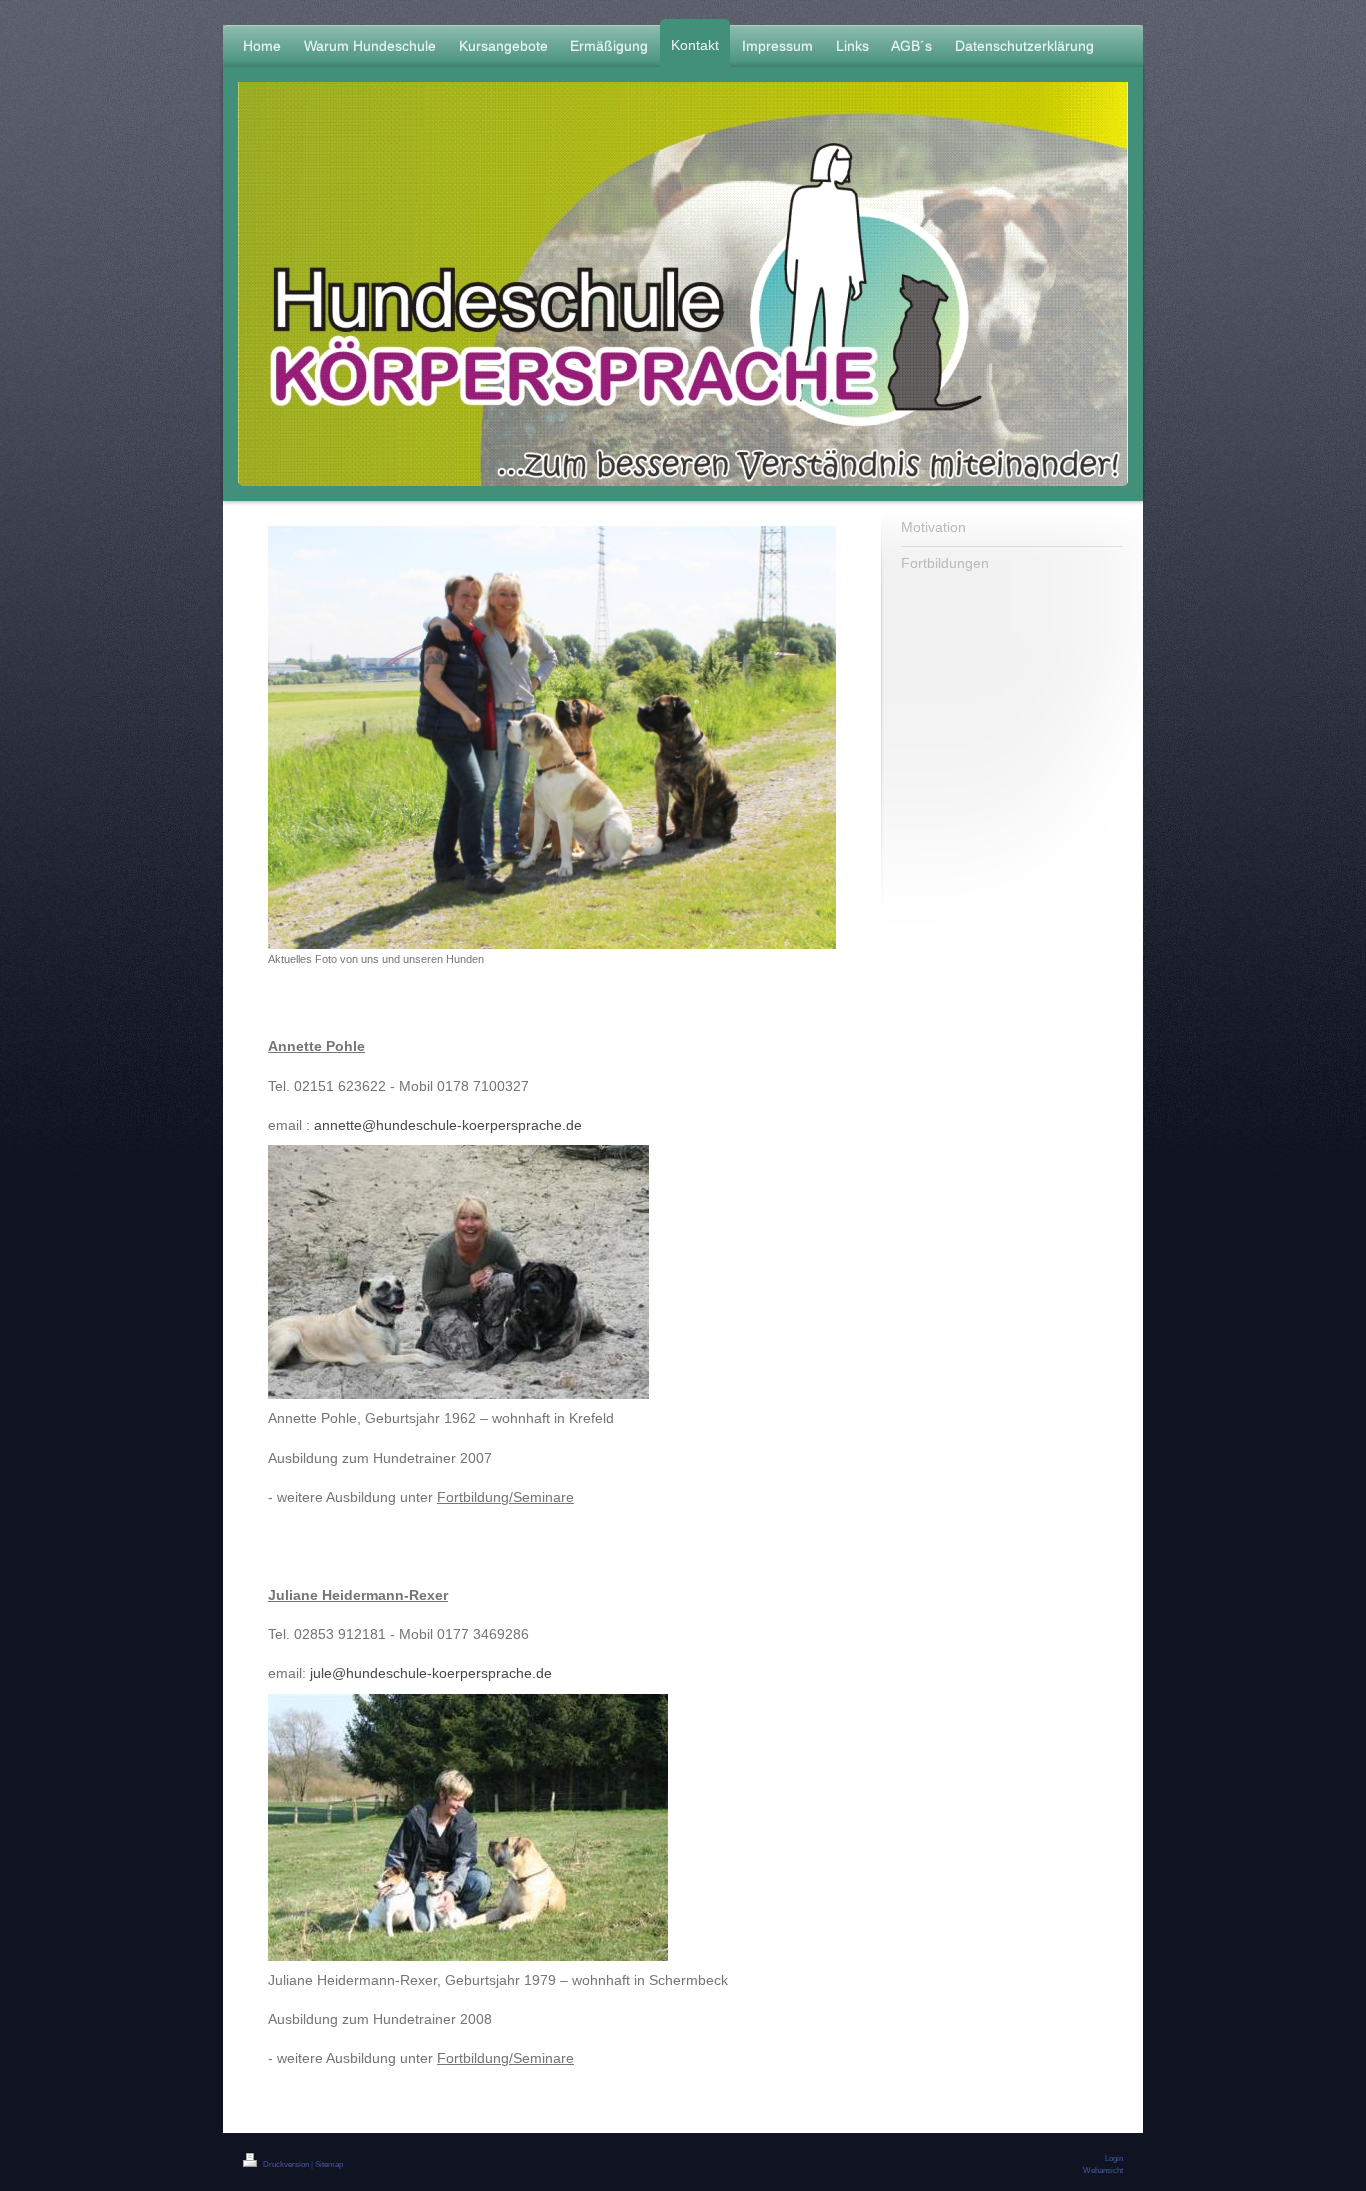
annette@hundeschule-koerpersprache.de (448, 1125)
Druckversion (286, 2164)
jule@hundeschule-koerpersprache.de (431, 1673)
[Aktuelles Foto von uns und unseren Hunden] (552, 737)
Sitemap (329, 2164)
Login (1114, 2158)
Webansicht (1103, 2170)
